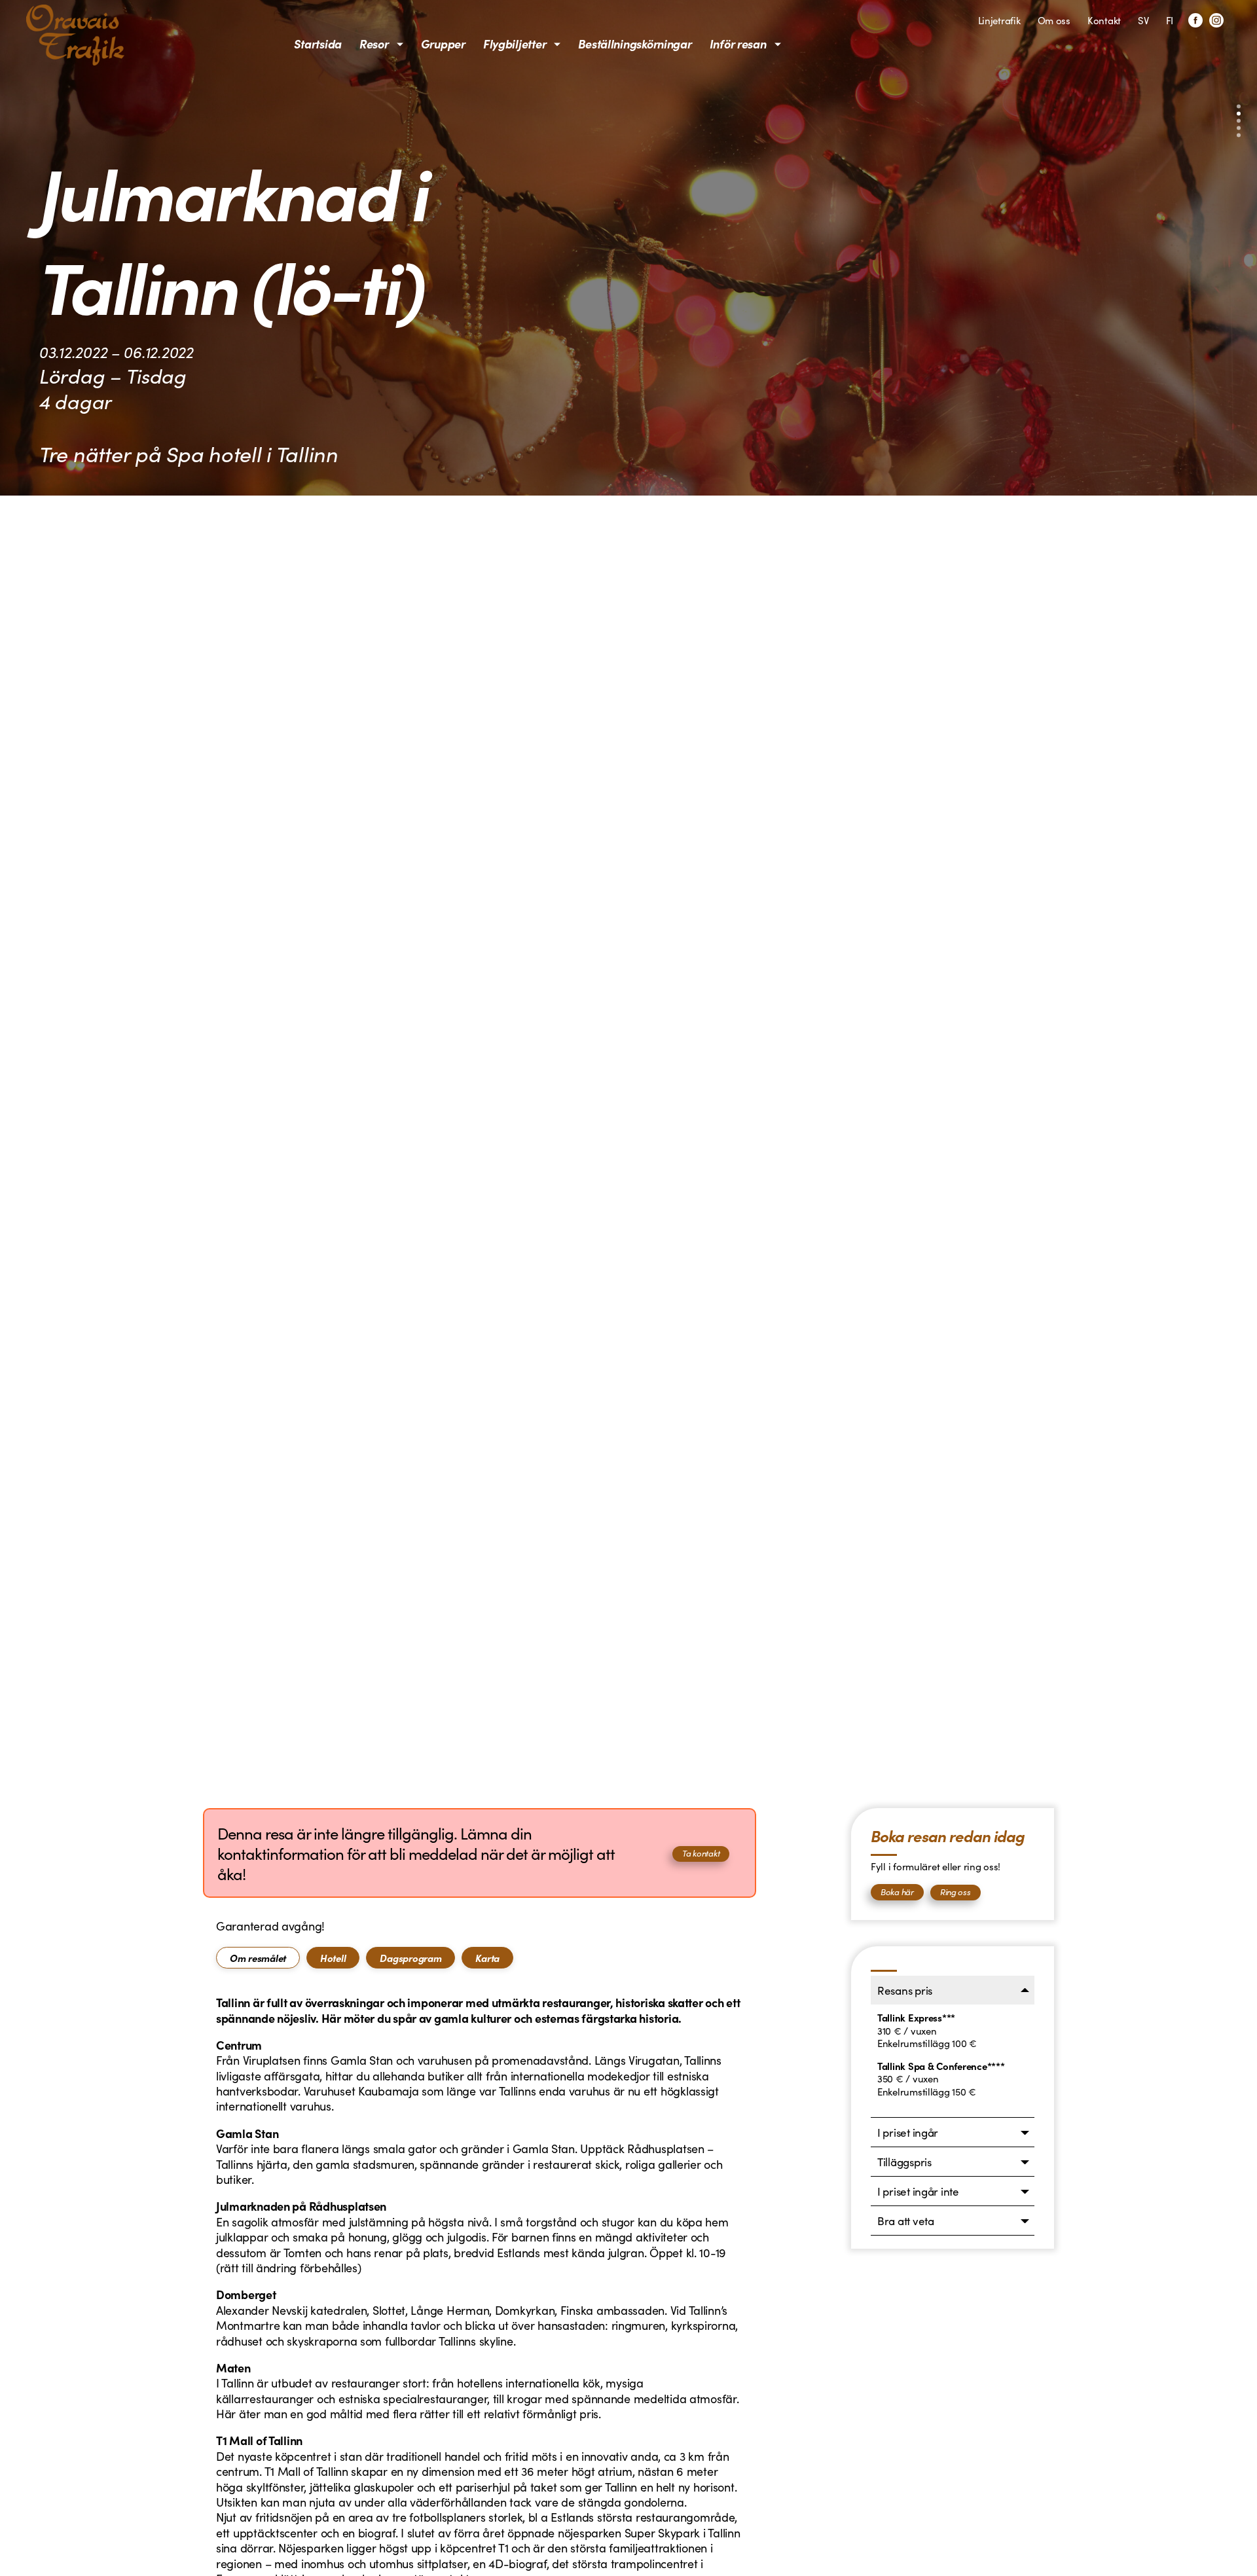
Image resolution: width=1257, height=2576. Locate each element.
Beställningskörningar (635, 44)
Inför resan (738, 44)
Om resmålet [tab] (258, 1958)
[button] (1239, 107)
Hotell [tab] (333, 1958)
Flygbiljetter (515, 44)
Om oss (1054, 20)
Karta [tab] (487, 1958)
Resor (374, 44)
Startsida (318, 44)
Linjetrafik (999, 20)
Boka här (897, 1892)
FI (1170, 20)
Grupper (443, 44)
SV (1143, 20)
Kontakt (1104, 20)
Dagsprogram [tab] (410, 1958)
